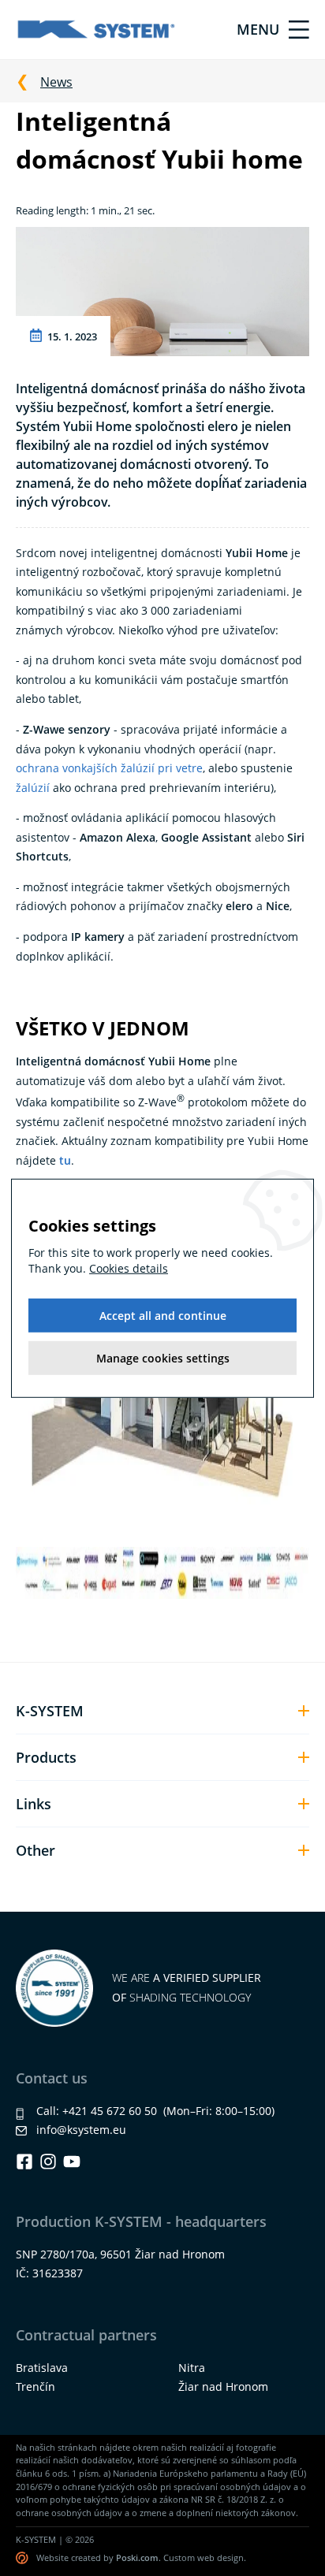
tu (65, 1160)
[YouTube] (72, 2162)
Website (52, 2557)
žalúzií (33, 788)
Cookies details (129, 1268)
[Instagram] (48, 2162)
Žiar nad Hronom (223, 2386)
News (56, 82)
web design (220, 2557)
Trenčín (35, 2386)
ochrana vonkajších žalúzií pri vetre (109, 768)
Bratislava (42, 2368)
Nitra (192, 2368)
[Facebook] (24, 2162)
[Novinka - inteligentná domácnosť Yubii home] (162, 290)
